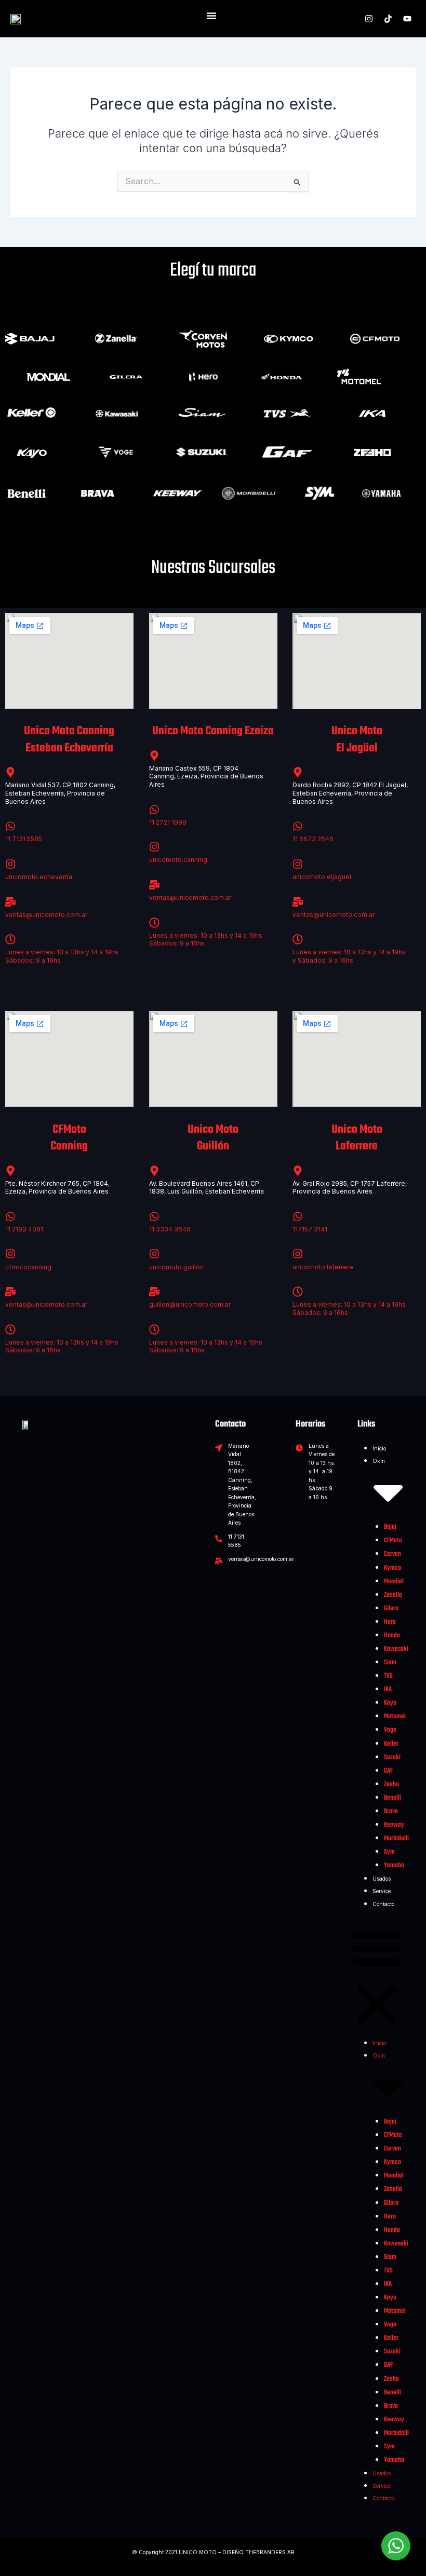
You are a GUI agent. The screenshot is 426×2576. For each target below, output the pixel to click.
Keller (391, 1744)
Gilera (391, 1608)
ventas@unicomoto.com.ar (46, 915)
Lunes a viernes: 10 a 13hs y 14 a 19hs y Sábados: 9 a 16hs (349, 956)
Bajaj (390, 1527)
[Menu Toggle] (211, 16)
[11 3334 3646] (154, 1216)
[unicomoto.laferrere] (298, 1254)
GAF (388, 1771)
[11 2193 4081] (10, 1216)
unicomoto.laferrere (323, 1267)
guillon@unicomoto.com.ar (190, 1304)
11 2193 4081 (24, 1229)
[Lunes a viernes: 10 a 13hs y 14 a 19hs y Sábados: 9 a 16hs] (298, 939)
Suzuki (392, 1757)
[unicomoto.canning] (154, 847)
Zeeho (391, 1784)
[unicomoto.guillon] (154, 1254)
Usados (382, 1879)
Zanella (393, 1595)
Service (382, 1891)
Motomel (395, 1716)
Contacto (383, 1904)
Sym (389, 1852)
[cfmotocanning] (10, 1254)
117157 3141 (310, 1229)
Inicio (379, 1448)
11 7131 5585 (24, 839)
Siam (390, 1662)
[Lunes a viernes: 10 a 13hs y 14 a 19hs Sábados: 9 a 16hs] (10, 939)
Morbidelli (396, 1838)
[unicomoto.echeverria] (10, 864)
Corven (392, 1554)
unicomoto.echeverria (39, 877)
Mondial (394, 1581)
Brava (391, 1811)
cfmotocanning (28, 1267)
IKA (388, 1689)
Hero (390, 1622)
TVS (388, 1676)
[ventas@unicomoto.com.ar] (10, 902)
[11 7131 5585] (10, 826)
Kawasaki (396, 1649)
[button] (377, 1978)
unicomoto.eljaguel (322, 877)
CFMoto (393, 1540)
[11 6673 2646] (298, 826)
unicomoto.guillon (176, 1267)
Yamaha (394, 1865)
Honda (392, 1635)
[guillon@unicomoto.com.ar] (154, 1292)
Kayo (390, 1703)
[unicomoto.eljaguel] (298, 864)
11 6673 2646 (313, 839)
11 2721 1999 (168, 822)
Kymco (392, 1568)
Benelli (392, 1798)
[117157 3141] (298, 1216)
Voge (390, 1730)
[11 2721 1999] (154, 810)
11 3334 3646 (170, 1229)
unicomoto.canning (178, 860)
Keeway (394, 1825)
